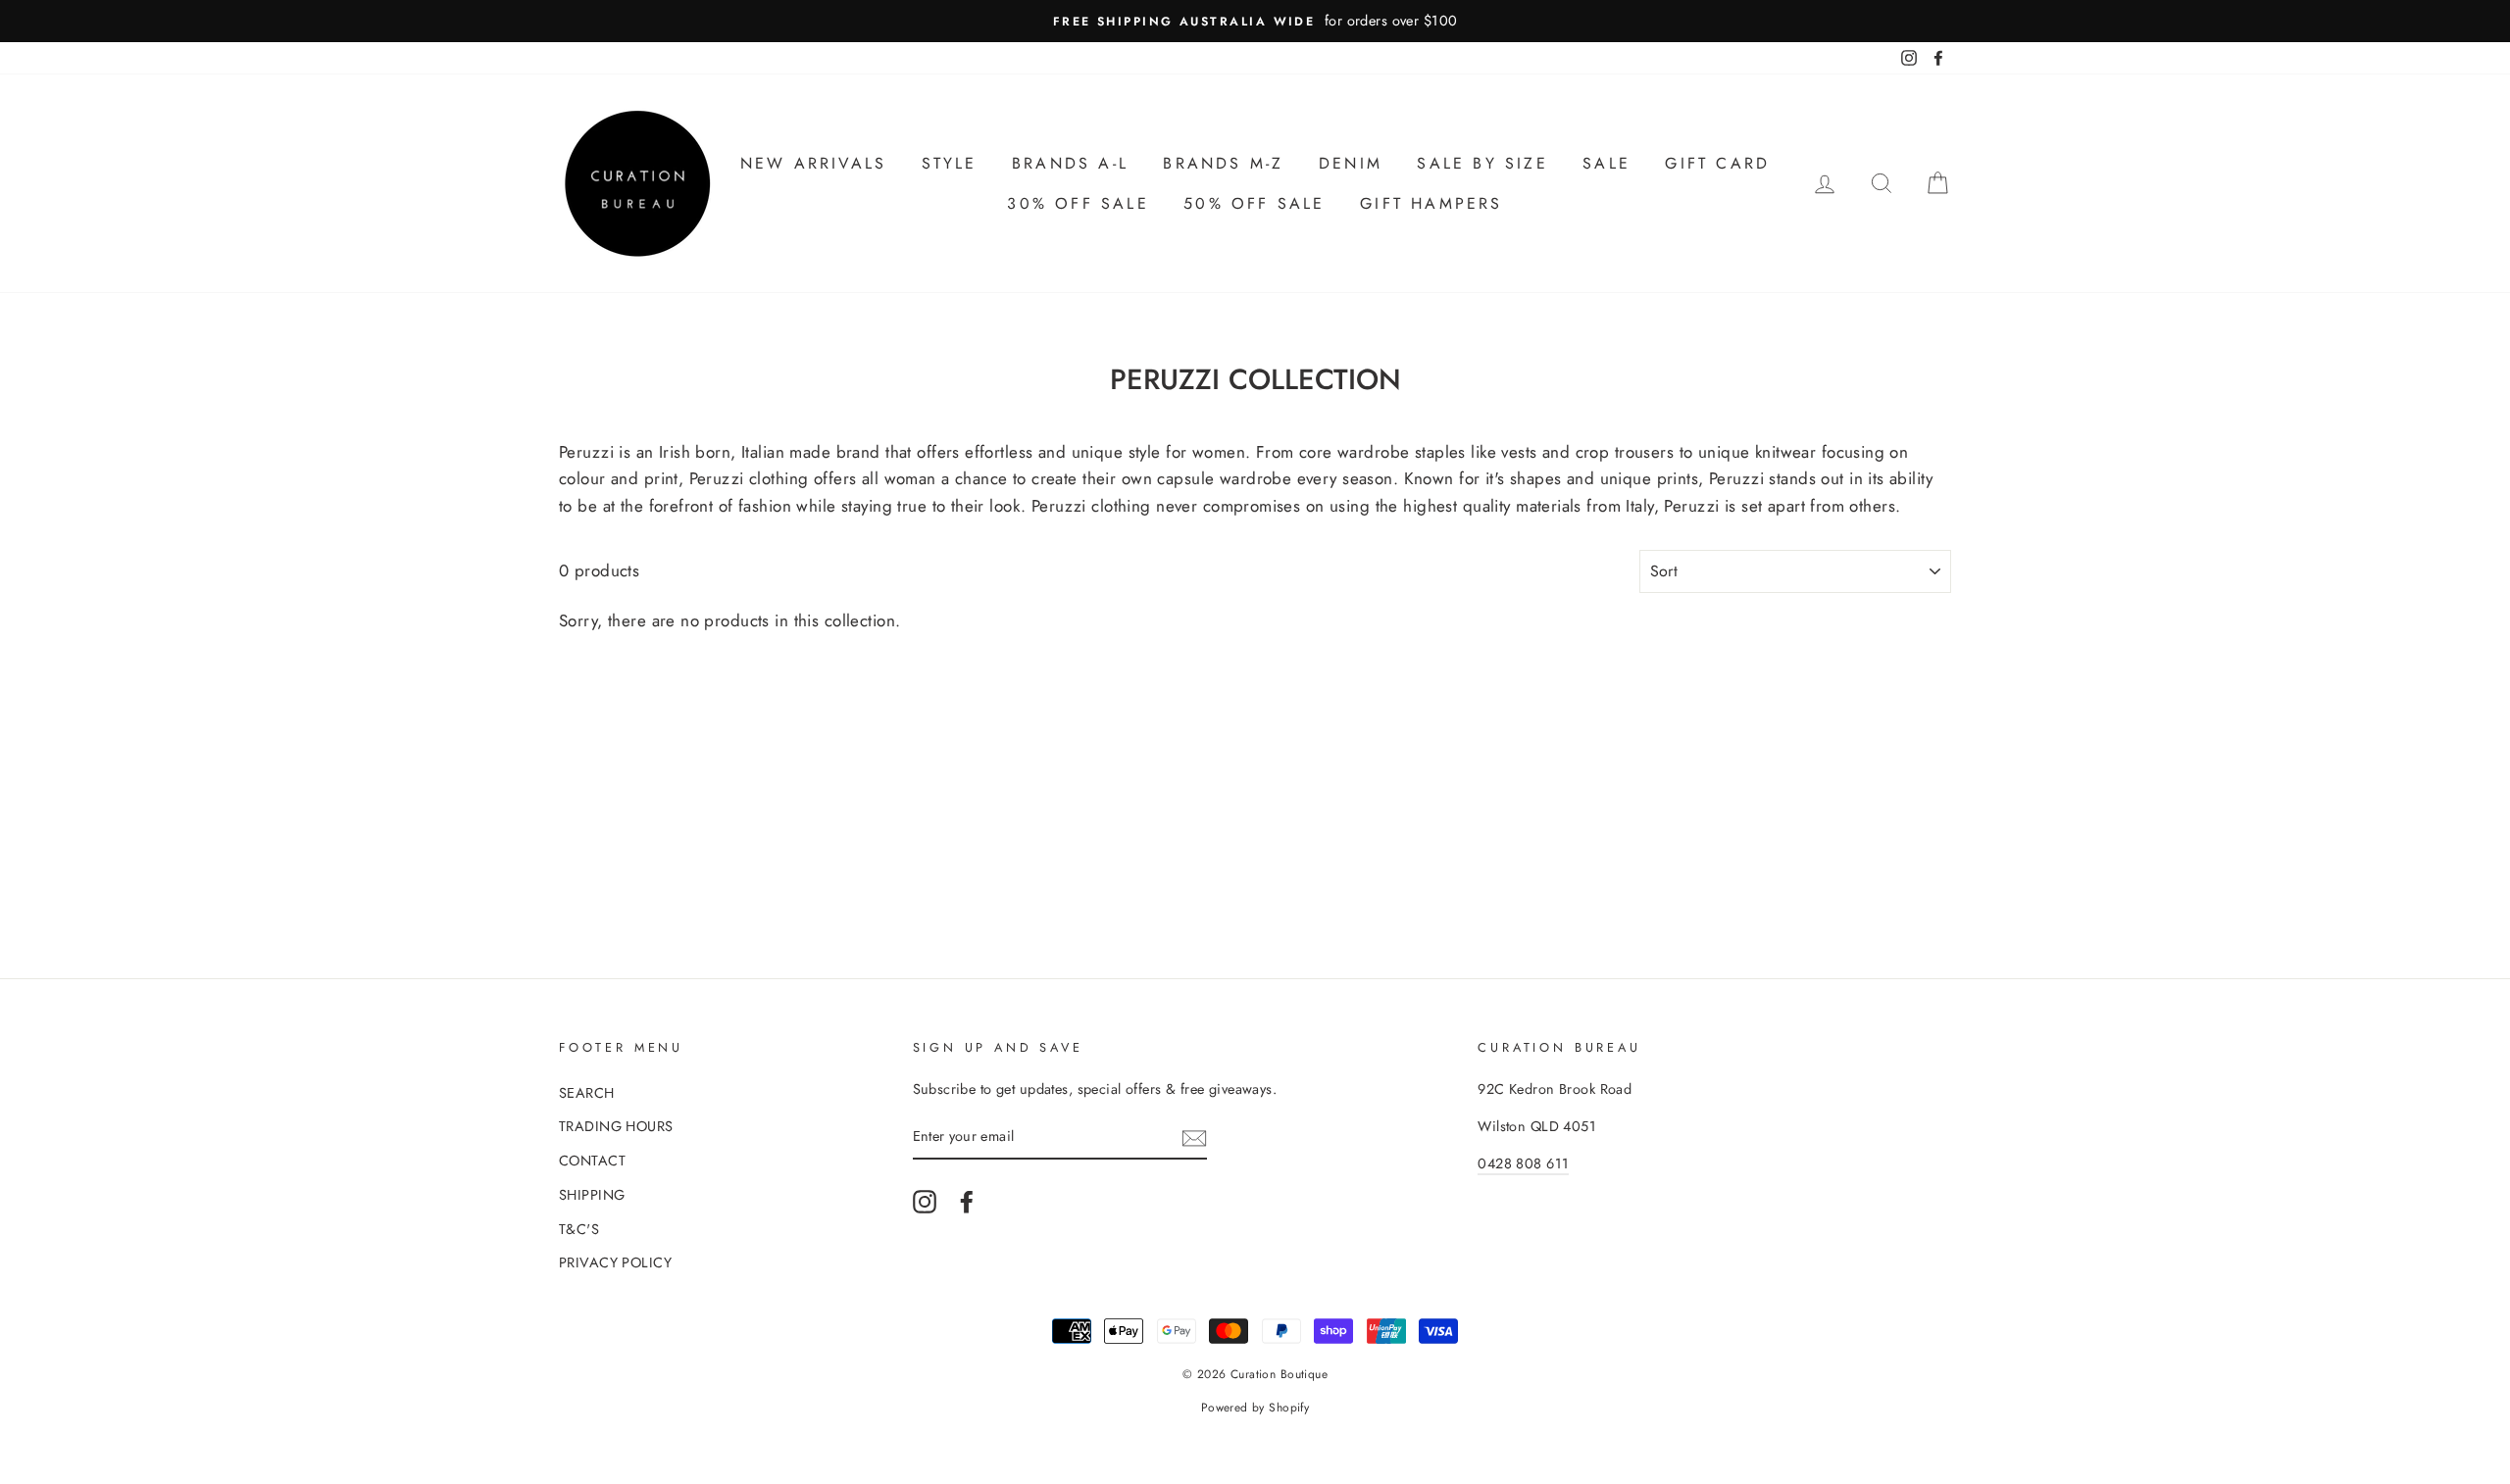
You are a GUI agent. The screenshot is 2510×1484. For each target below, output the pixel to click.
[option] (1255, 21)
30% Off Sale (1078, 203)
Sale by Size (1482, 163)
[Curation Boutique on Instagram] (925, 1201)
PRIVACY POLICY (615, 1262)
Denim (1351, 163)
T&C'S (579, 1229)
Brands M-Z (1223, 163)
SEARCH (587, 1093)
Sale (1606, 163)
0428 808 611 (1523, 1163)
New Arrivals (813, 163)
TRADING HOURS (616, 1126)
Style (950, 163)
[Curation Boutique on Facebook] (967, 1201)
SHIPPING (592, 1195)
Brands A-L (1070, 163)
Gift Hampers (1431, 203)
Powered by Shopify (1255, 1408)
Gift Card (1717, 163)
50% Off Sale (1254, 203)
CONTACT (592, 1161)
